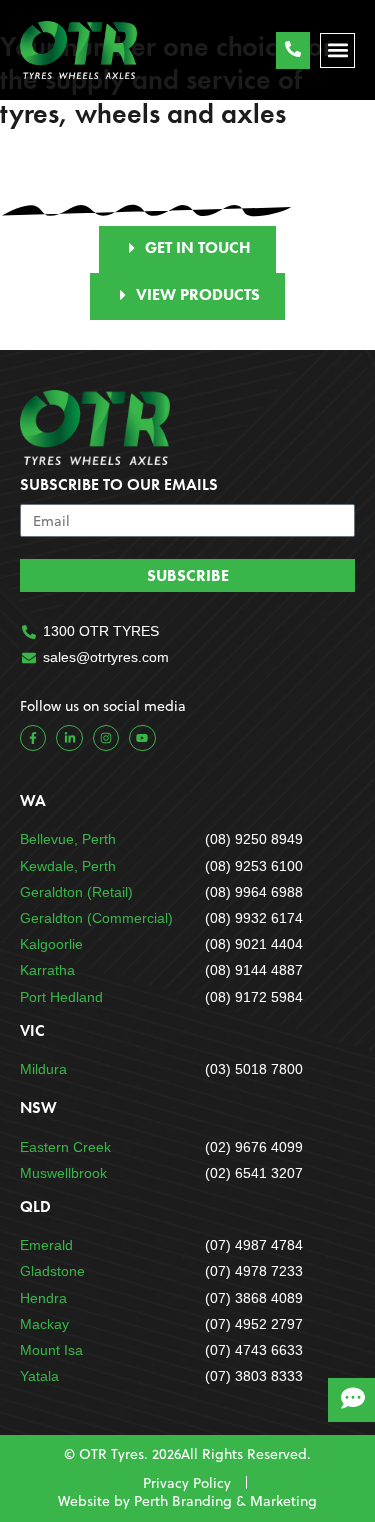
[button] (337, 50)
